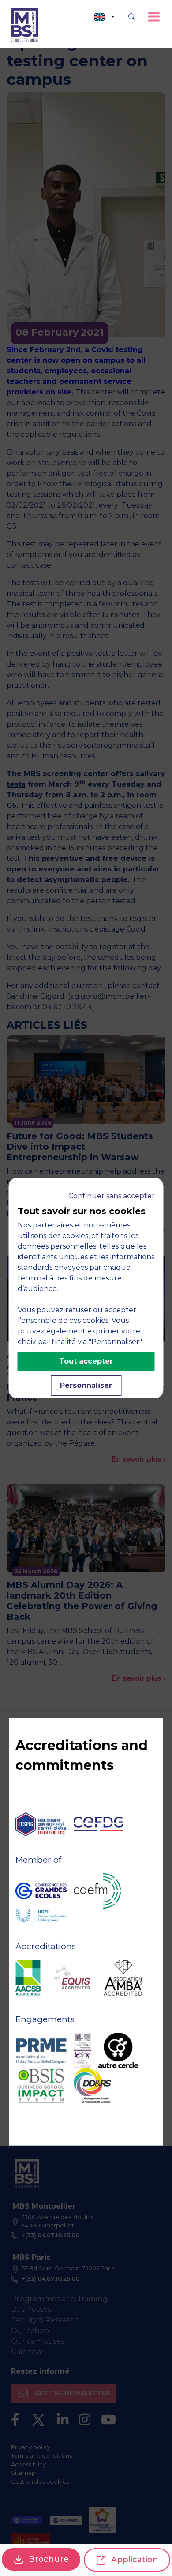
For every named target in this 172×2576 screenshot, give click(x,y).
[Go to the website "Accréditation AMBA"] (123, 1978)
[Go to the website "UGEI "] (41, 1916)
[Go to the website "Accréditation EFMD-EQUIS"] (72, 1978)
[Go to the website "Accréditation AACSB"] (28, 1978)
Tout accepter (86, 1361)
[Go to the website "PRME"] (41, 2050)
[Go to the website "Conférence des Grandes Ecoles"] (41, 1891)
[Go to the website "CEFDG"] (99, 1824)
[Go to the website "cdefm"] (97, 1891)
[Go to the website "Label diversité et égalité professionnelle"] (82, 2050)
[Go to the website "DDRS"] (92, 2086)
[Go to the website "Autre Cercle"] (118, 2050)
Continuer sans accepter (112, 1196)
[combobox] (104, 17)
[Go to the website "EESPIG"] (41, 1824)
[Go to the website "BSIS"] (41, 2086)
